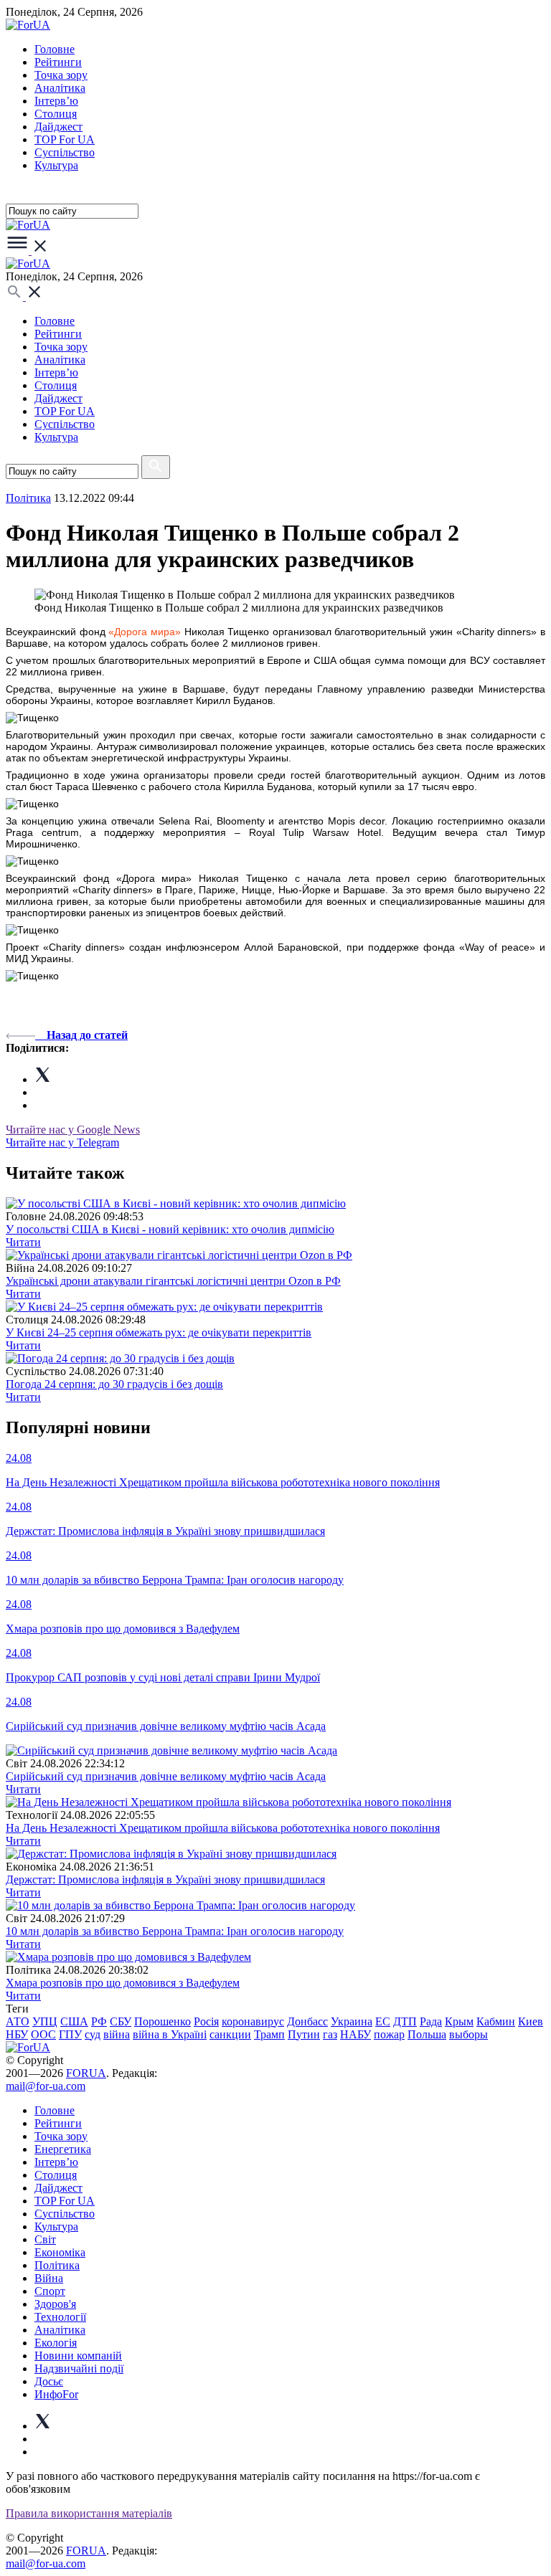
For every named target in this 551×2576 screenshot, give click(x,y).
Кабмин (496, 2021)
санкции (230, 2034)
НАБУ (355, 2034)
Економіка (60, 2252)
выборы (468, 2034)
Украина (352, 2021)
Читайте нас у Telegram (62, 1142)
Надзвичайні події (79, 2368)
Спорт (50, 2291)
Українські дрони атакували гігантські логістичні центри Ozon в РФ (173, 1281)
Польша (427, 2034)
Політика (57, 2265)
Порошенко (163, 2021)
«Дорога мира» (145, 632)
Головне (55, 49)
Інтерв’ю (56, 101)
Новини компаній (78, 2356)
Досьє (49, 2381)
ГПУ (70, 2034)
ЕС (383, 2021)
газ (330, 2034)
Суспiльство (65, 152)
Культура (56, 165)
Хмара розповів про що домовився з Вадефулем (123, 1983)
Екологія (56, 2343)
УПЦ (45, 2021)
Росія (206, 2021)
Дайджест (58, 127)
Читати (23, 1242)
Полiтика (28, 498)
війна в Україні (170, 2034)
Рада (431, 2021)
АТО (18, 2021)
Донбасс (307, 2021)
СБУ (121, 2021)
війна (117, 2034)
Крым (459, 2021)
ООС (43, 2034)
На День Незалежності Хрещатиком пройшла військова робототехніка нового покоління (223, 1828)
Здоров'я (55, 2304)
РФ (99, 2021)
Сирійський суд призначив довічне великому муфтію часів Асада (166, 1776)
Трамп (269, 2034)
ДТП (405, 2021)
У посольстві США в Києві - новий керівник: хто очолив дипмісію (170, 1229)
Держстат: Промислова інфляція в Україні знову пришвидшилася (165, 1879)
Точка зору (61, 75)
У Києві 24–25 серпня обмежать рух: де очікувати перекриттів (159, 1332)
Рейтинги (58, 62)
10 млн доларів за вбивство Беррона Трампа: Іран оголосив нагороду (175, 1931)
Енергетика (63, 2149)
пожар (389, 2034)
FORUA (86, 2073)
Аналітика (60, 88)
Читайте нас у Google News (73, 1130)
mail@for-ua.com (46, 2086)
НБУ (17, 2034)
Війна (49, 2278)
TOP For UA (65, 139)
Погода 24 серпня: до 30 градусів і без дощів (114, 1384)
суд (93, 2034)
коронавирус (253, 2021)
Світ (45, 2239)
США (74, 2021)
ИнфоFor (56, 2394)
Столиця (56, 114)
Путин (304, 2034)
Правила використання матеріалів (89, 2513)
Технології (60, 2317)
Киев (531, 2021)
